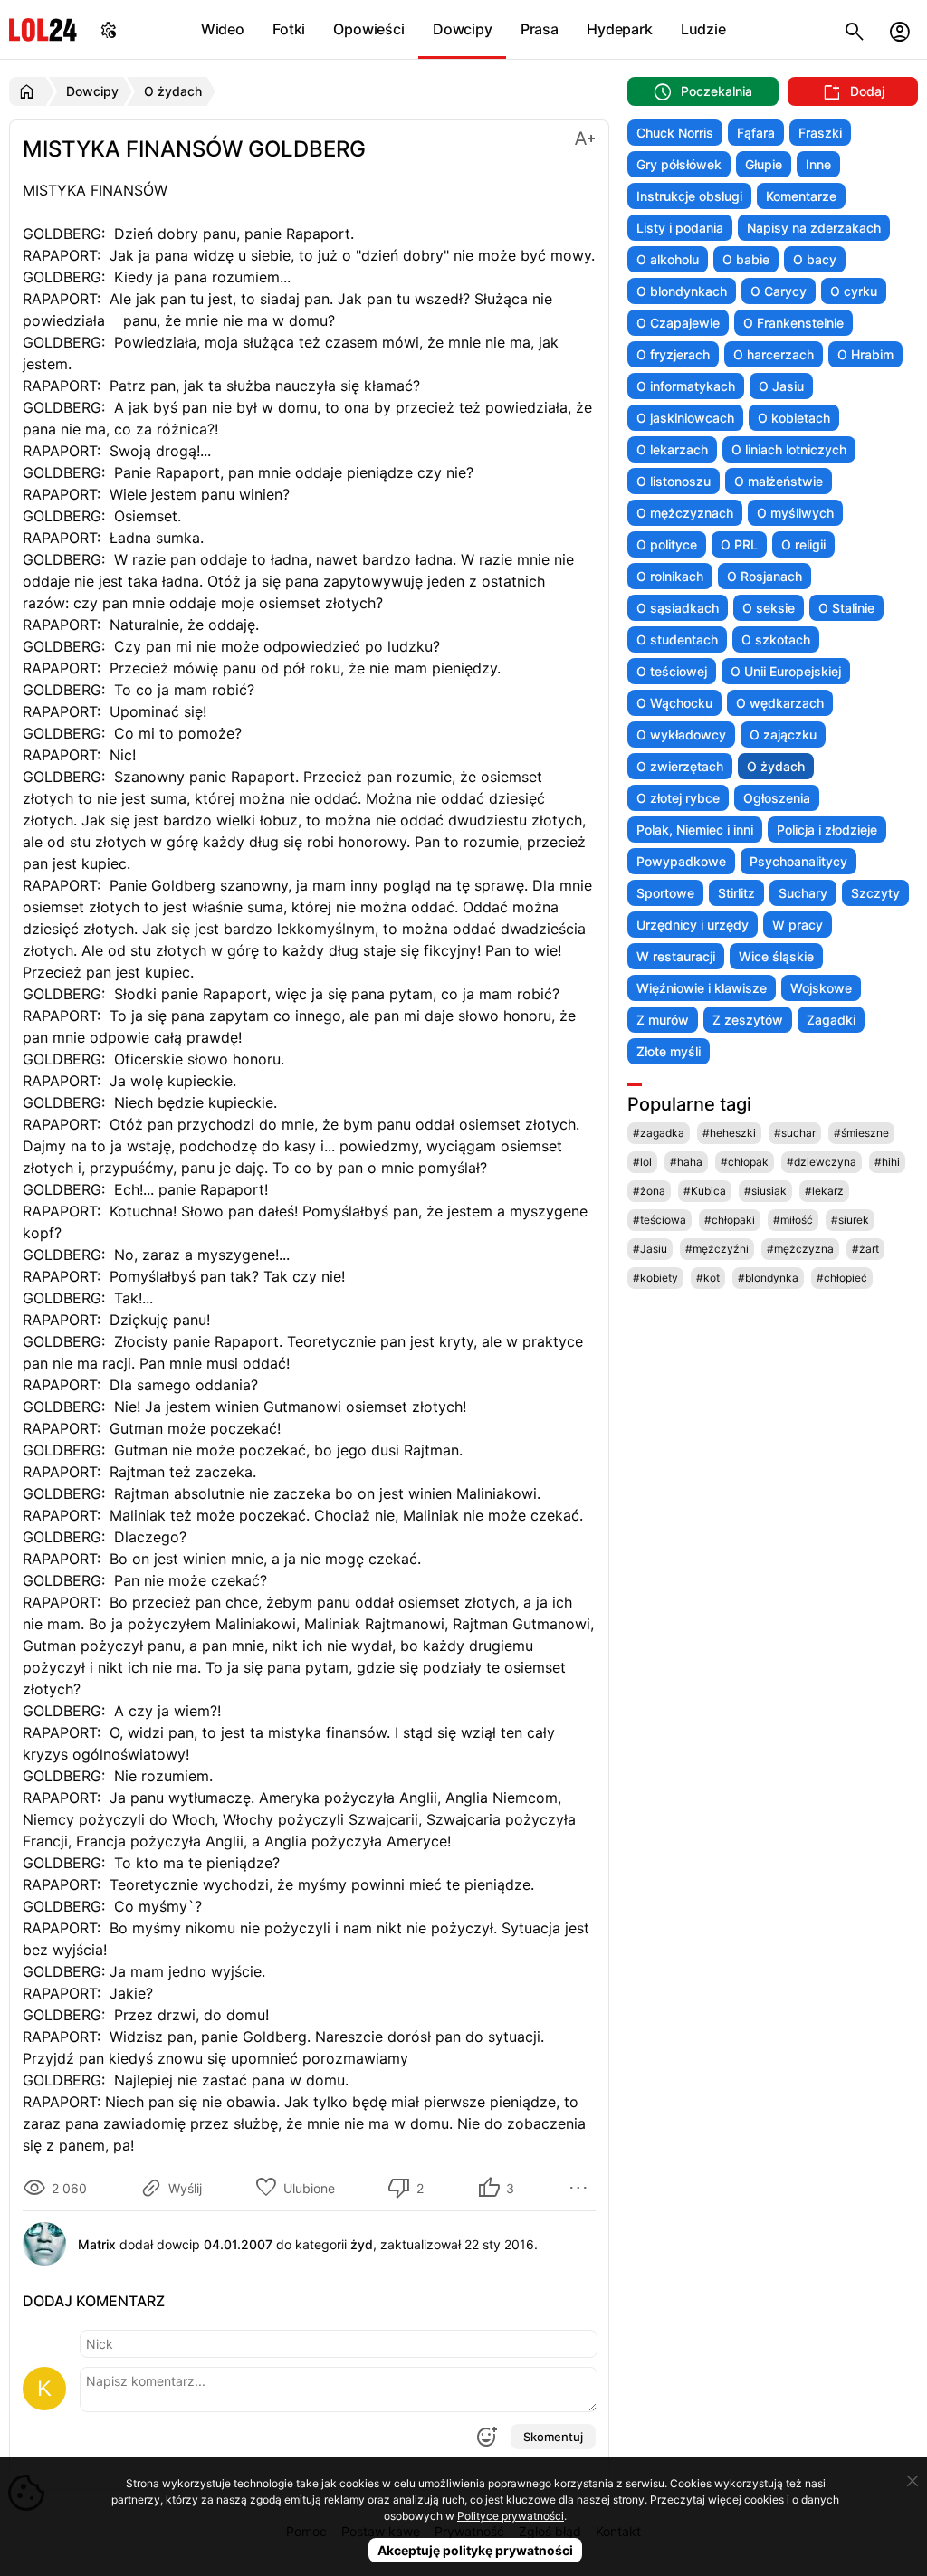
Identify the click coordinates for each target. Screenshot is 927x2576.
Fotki (289, 29)
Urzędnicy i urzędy (693, 925)
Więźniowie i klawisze (702, 988)
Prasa (540, 29)
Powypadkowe (681, 861)
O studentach (677, 639)
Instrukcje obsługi (689, 196)
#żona (649, 1191)
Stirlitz (736, 893)
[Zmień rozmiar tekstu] (585, 137)
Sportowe (665, 893)
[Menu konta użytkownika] (900, 29)
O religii (803, 544)
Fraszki (820, 133)
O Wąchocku (674, 703)
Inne (818, 164)
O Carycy (779, 291)
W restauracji (676, 956)
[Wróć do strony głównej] (29, 91)
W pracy (798, 925)
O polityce (667, 544)
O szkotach (776, 639)
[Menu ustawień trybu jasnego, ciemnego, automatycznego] (109, 29)
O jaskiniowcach (685, 418)
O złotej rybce (678, 798)
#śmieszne (861, 1133)
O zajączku (783, 735)
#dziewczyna (822, 1162)
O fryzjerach (673, 354)
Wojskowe (821, 988)
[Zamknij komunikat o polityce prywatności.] (913, 2481)
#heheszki (729, 1133)
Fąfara (756, 133)
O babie (746, 259)
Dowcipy (463, 29)
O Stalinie (846, 608)
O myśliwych (795, 513)
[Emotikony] (486, 2437)
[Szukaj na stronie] (855, 29)
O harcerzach (774, 354)
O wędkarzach (780, 703)
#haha (686, 1162)
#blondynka (768, 1278)
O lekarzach (672, 449)
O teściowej (672, 671)
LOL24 (43, 29)
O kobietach (794, 418)
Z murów (663, 1020)
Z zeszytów (748, 1020)
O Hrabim (865, 354)
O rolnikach (670, 576)
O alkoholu (668, 259)
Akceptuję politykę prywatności (475, 2550)
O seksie (769, 608)
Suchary (803, 893)
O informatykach (686, 386)
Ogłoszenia (777, 798)
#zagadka (659, 1133)
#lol (642, 1162)
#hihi (887, 1162)
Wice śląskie (776, 956)
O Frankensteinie (793, 323)
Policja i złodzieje (827, 830)
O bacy (815, 259)
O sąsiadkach (678, 608)
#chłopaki (730, 1220)
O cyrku (854, 291)
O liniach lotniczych (789, 449)
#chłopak (745, 1162)
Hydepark (619, 29)
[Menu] (581, 2188)
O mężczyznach (685, 513)
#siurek (850, 1220)
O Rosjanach (765, 576)
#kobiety (655, 1278)
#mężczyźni (717, 1249)
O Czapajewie (678, 323)
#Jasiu (650, 1249)
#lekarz (824, 1191)
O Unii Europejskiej (786, 671)
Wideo (223, 29)
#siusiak (765, 1191)
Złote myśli (669, 1051)
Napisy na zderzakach (814, 228)
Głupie (764, 164)
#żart (865, 1249)
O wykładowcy (681, 735)
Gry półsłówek (679, 164)
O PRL (739, 544)
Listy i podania (680, 228)
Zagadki (831, 1020)
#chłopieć (842, 1278)
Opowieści (368, 29)
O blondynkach (682, 291)
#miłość (793, 1220)
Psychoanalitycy (798, 861)
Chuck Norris (675, 133)
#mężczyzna (800, 1249)
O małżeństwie (779, 481)
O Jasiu (781, 386)
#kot (708, 1278)
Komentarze (801, 196)
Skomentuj (553, 2437)
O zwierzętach (680, 766)
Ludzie (703, 29)
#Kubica (705, 1191)
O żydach (776, 766)
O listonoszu (674, 481)
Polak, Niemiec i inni (695, 830)
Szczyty (875, 893)
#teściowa (659, 1220)
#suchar (795, 1133)
